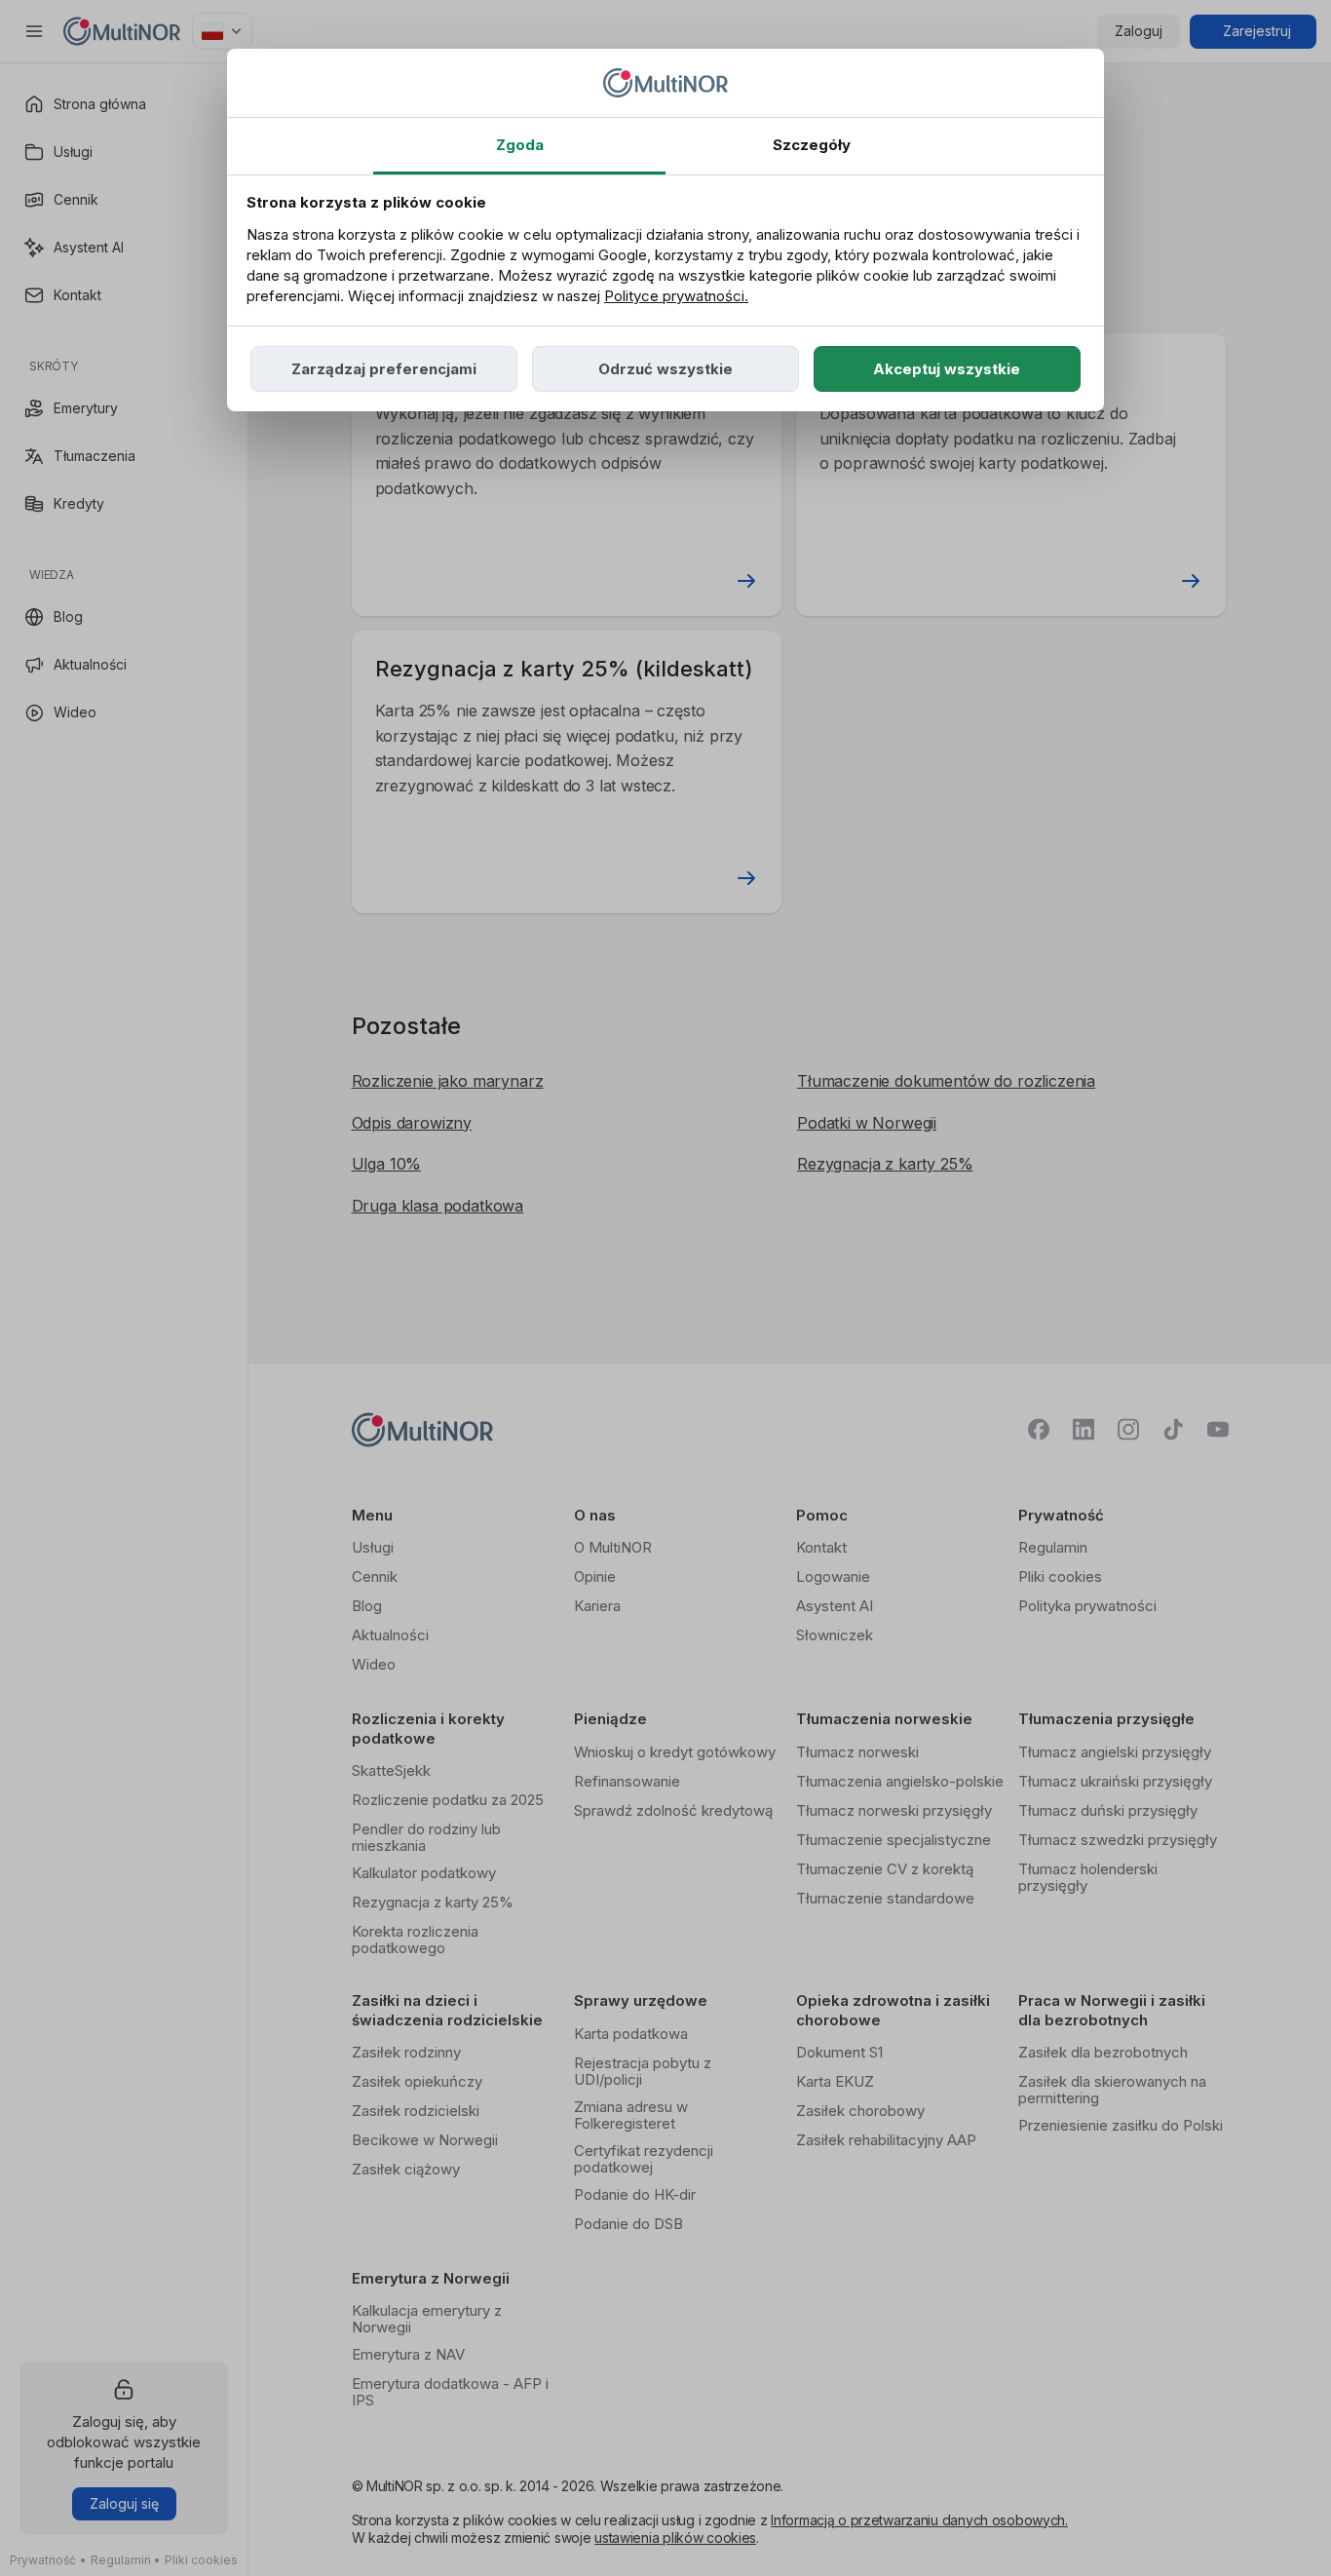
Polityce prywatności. (676, 296)
